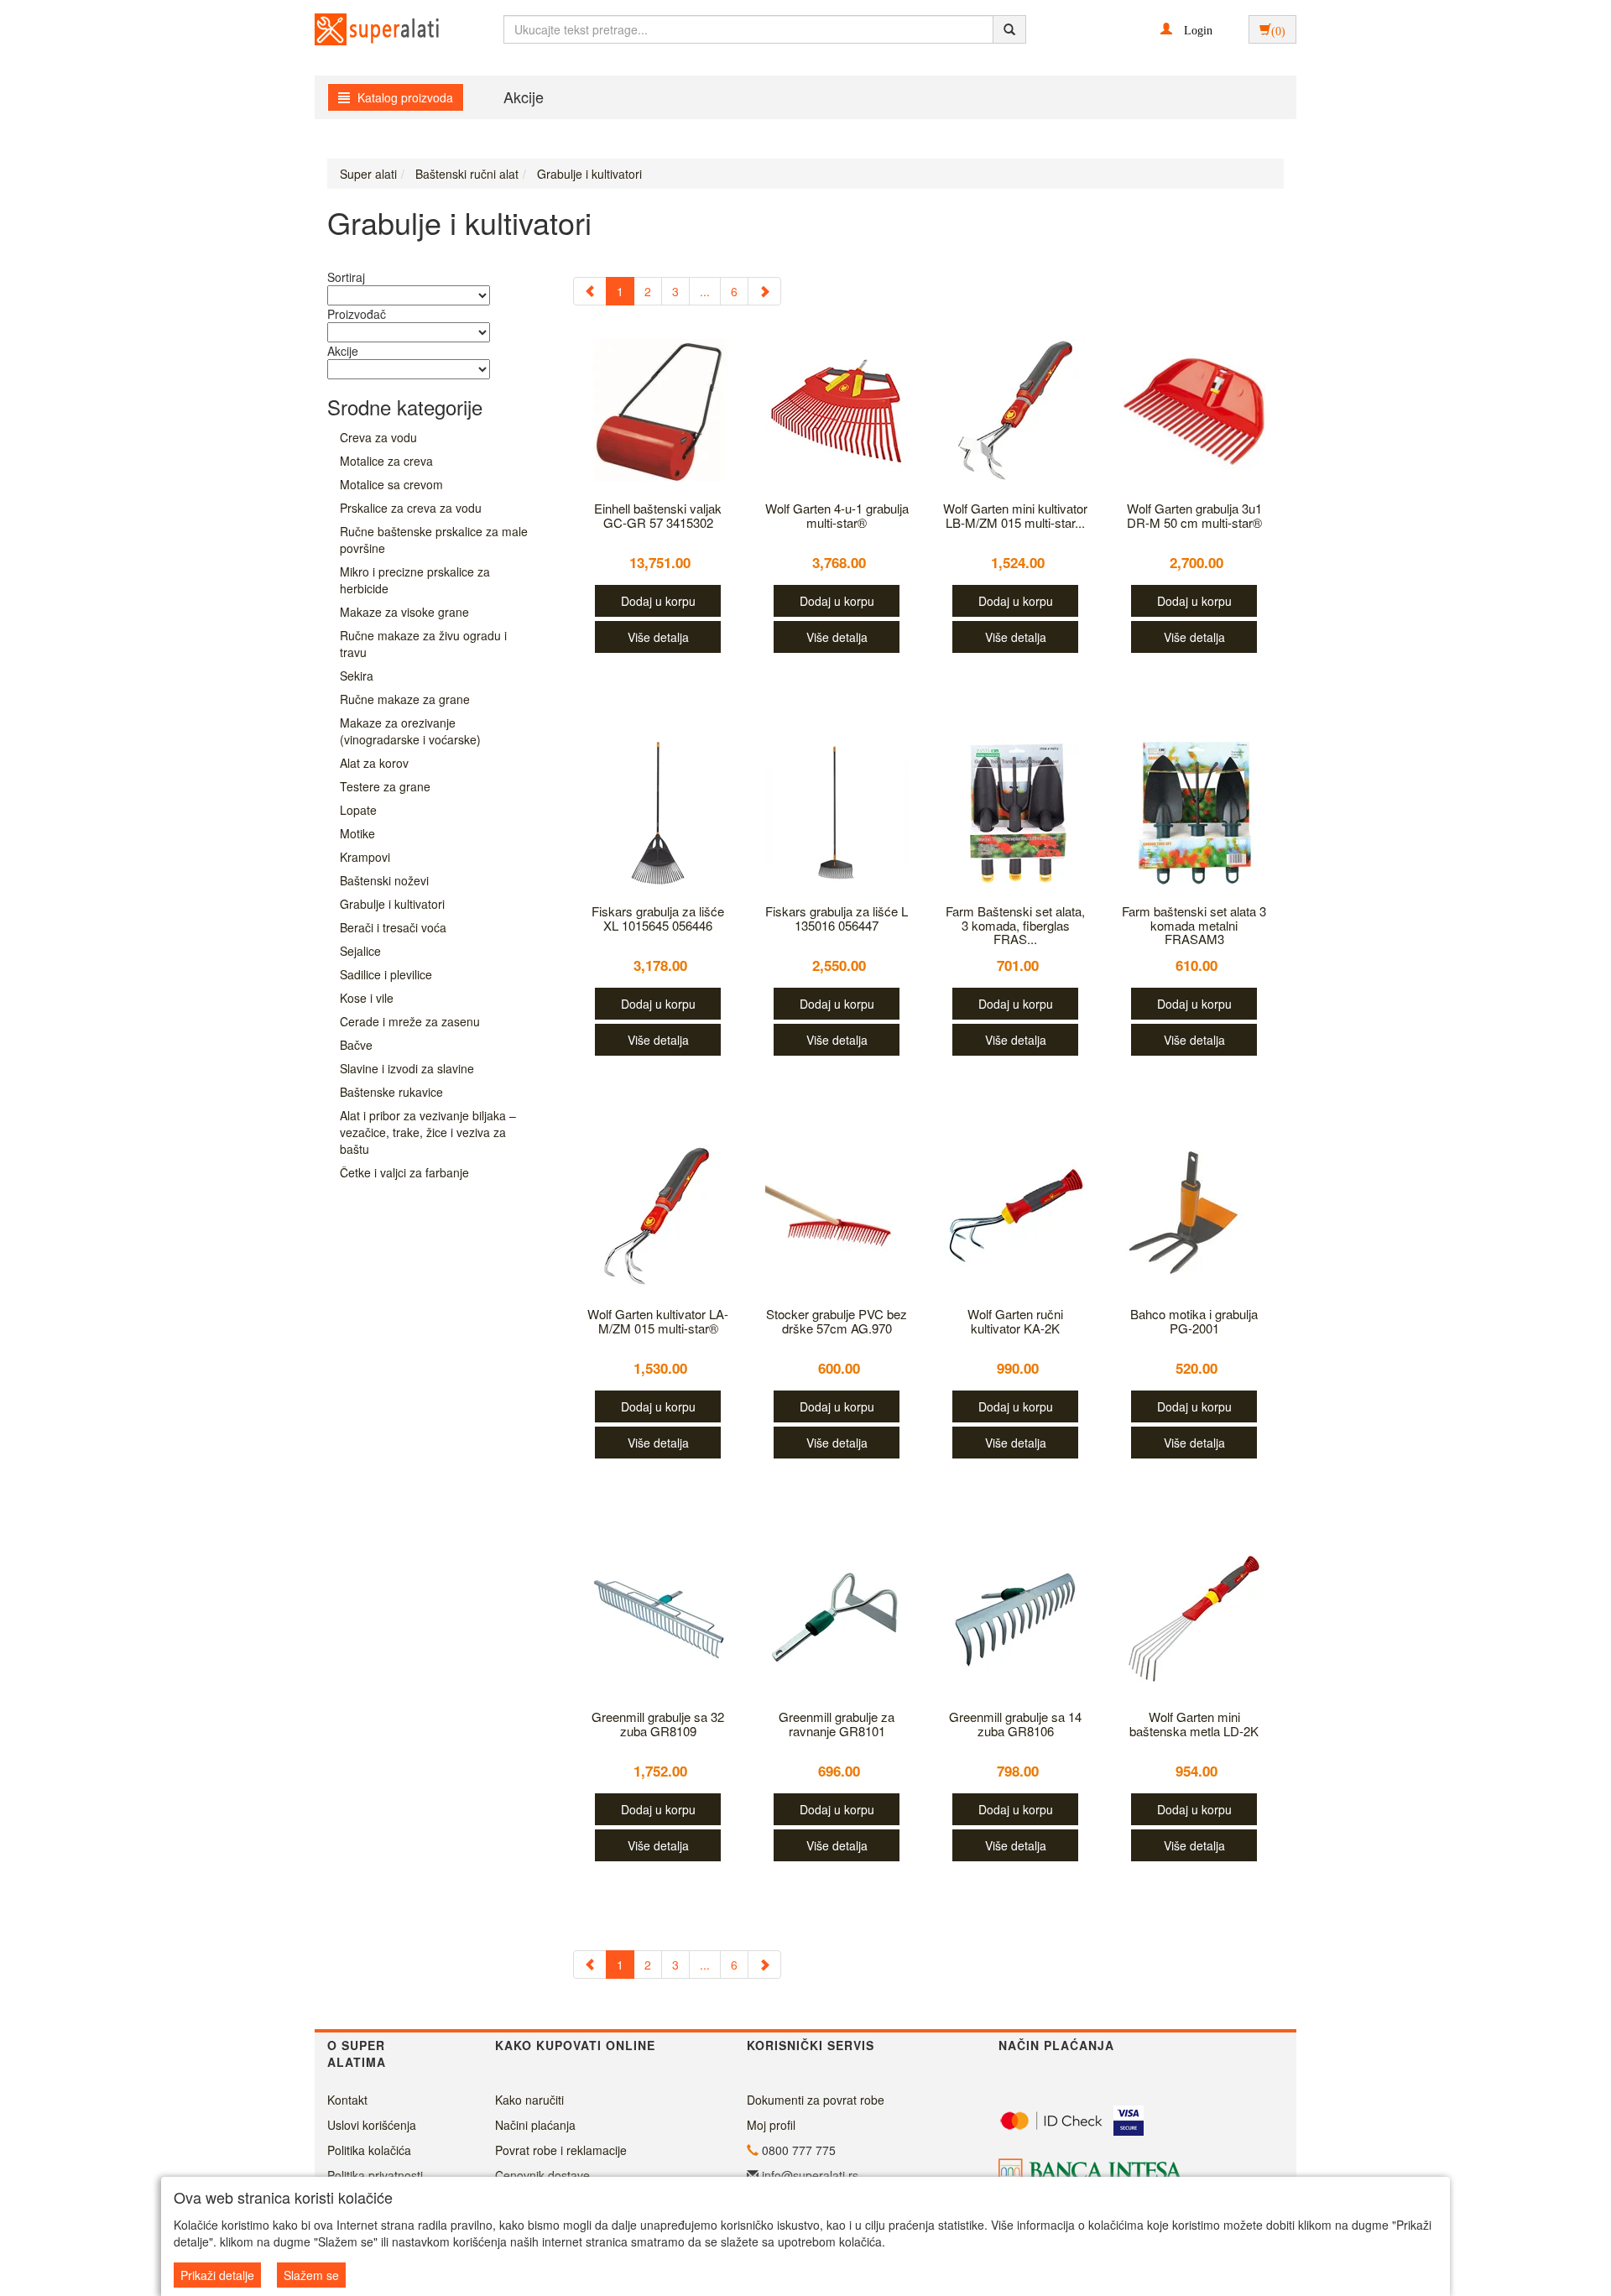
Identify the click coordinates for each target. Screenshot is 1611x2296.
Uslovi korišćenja (372, 2125)
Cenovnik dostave (542, 2175)
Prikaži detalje (217, 2275)
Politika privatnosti (375, 2175)
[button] (1186, 29)
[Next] (764, 291)
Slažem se (311, 2275)
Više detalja (658, 637)
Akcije (524, 97)
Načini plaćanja (535, 2125)
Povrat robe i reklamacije (561, 2150)
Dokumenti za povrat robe (816, 2100)
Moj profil (771, 2125)
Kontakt (347, 2100)
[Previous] (590, 291)
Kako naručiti (529, 2100)
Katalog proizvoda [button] (404, 97)
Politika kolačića (369, 2150)
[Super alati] (362, 29)
